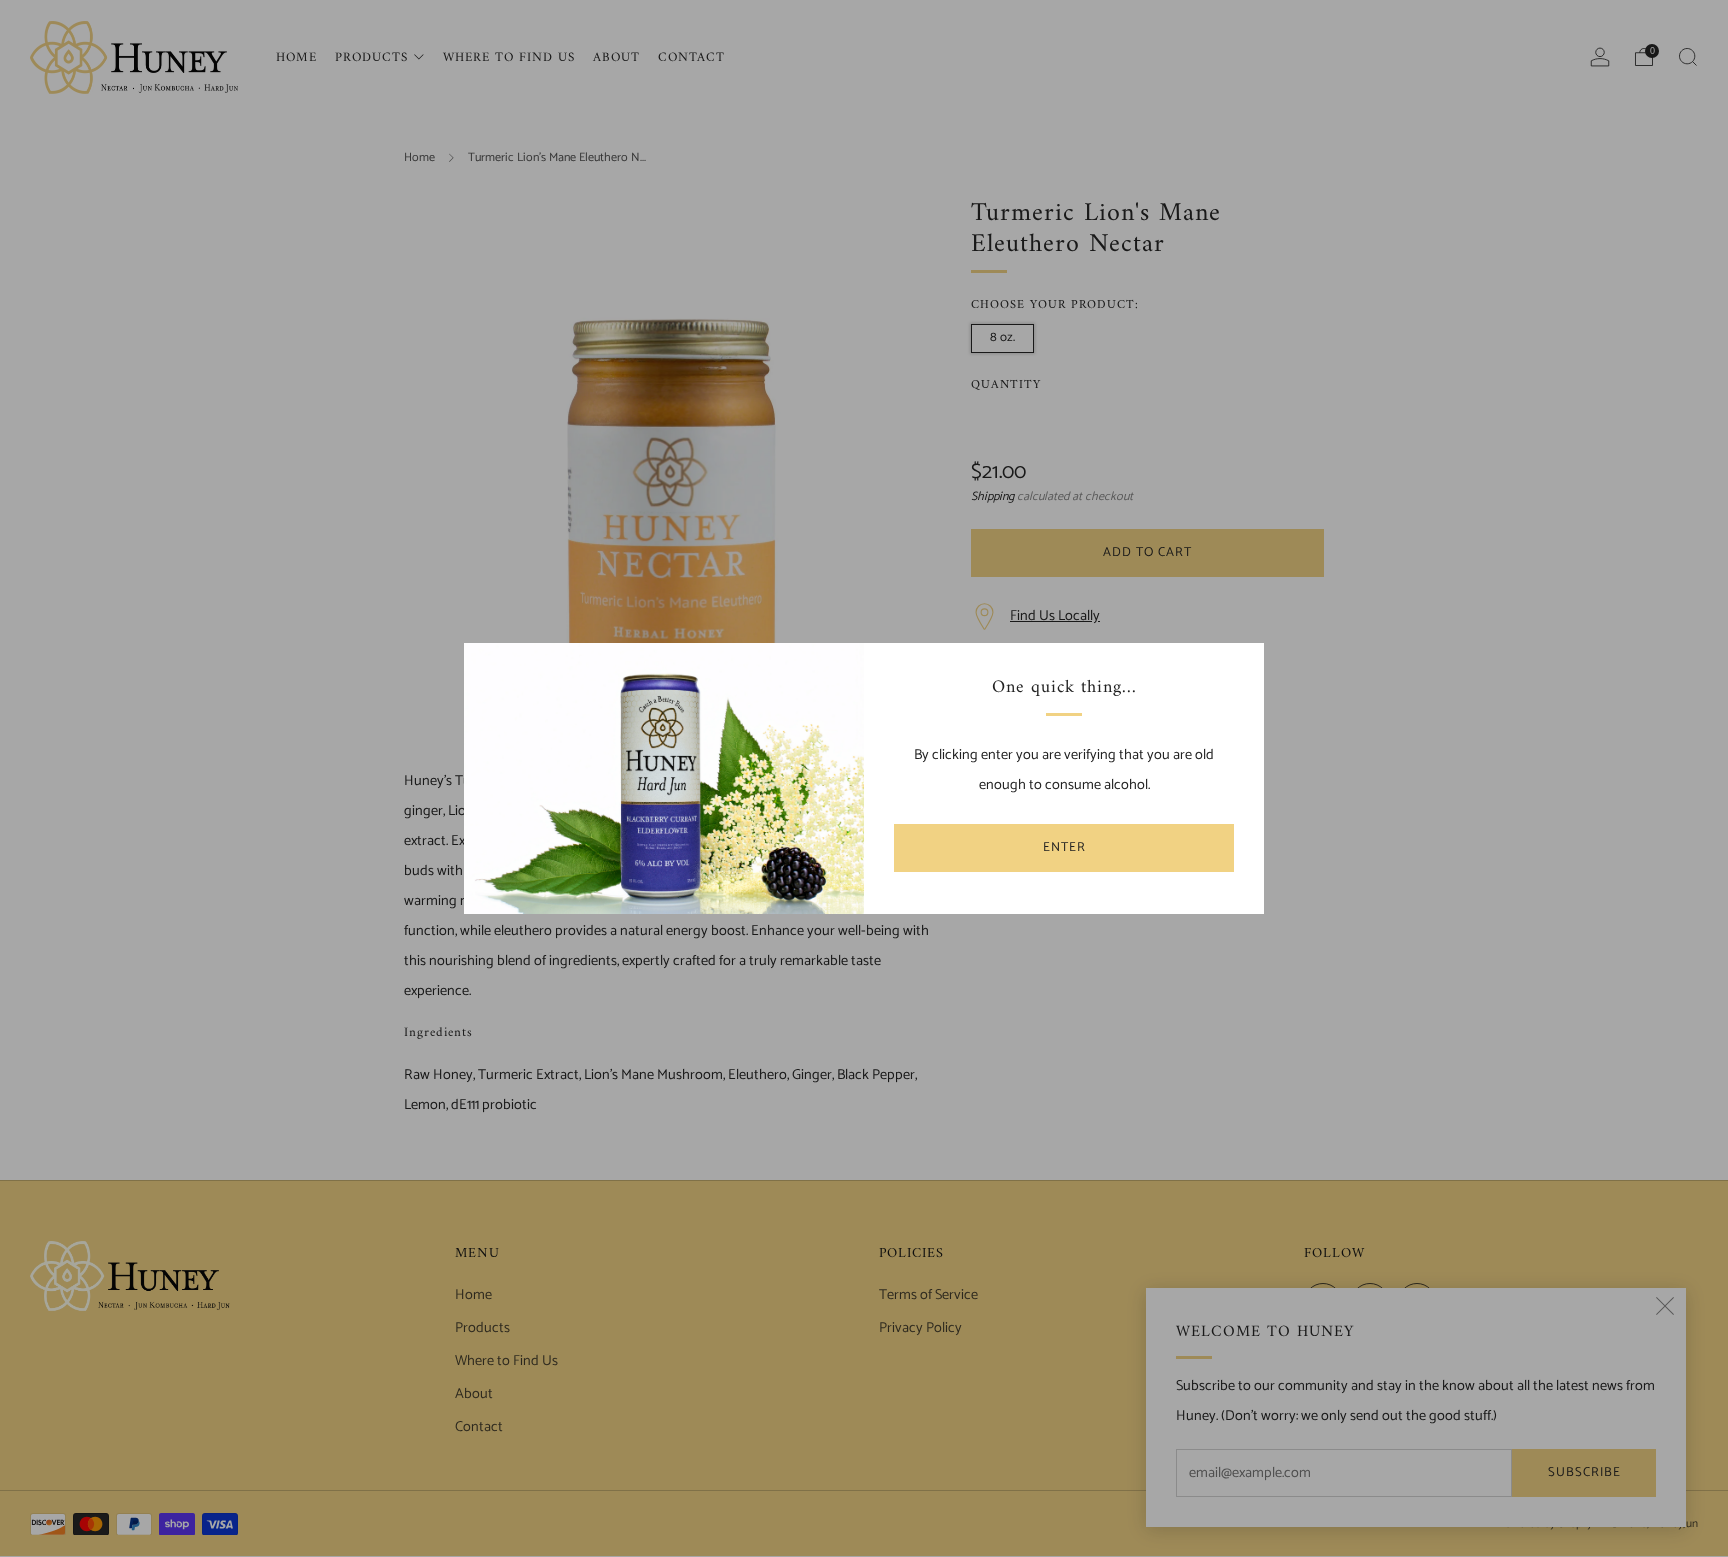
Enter (1064, 847)
